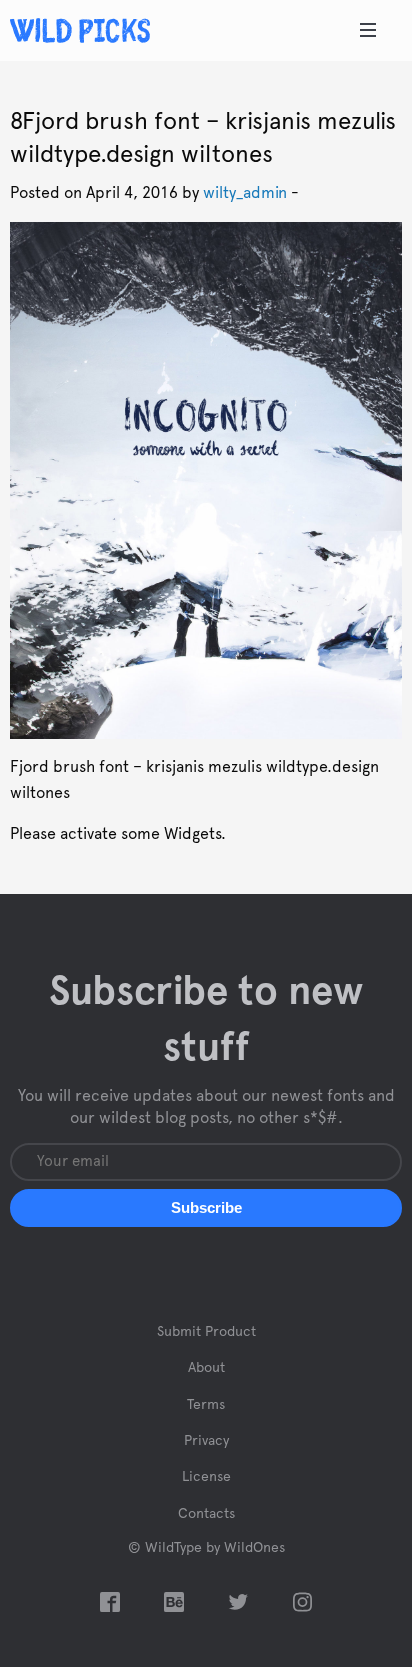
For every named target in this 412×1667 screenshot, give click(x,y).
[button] (206, 1208)
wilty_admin (245, 193)
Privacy (206, 1441)
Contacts (206, 1514)
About (206, 1368)
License (206, 1477)
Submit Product (206, 1332)
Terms (206, 1405)
